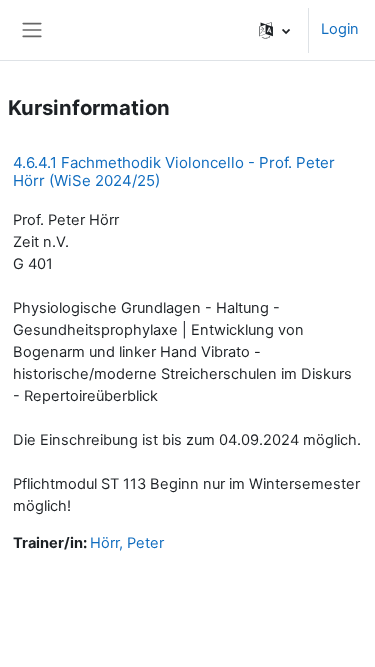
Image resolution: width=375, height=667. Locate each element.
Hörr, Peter (127, 543)
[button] (274, 30)
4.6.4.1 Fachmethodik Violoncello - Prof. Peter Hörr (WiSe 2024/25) (174, 171)
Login (340, 29)
